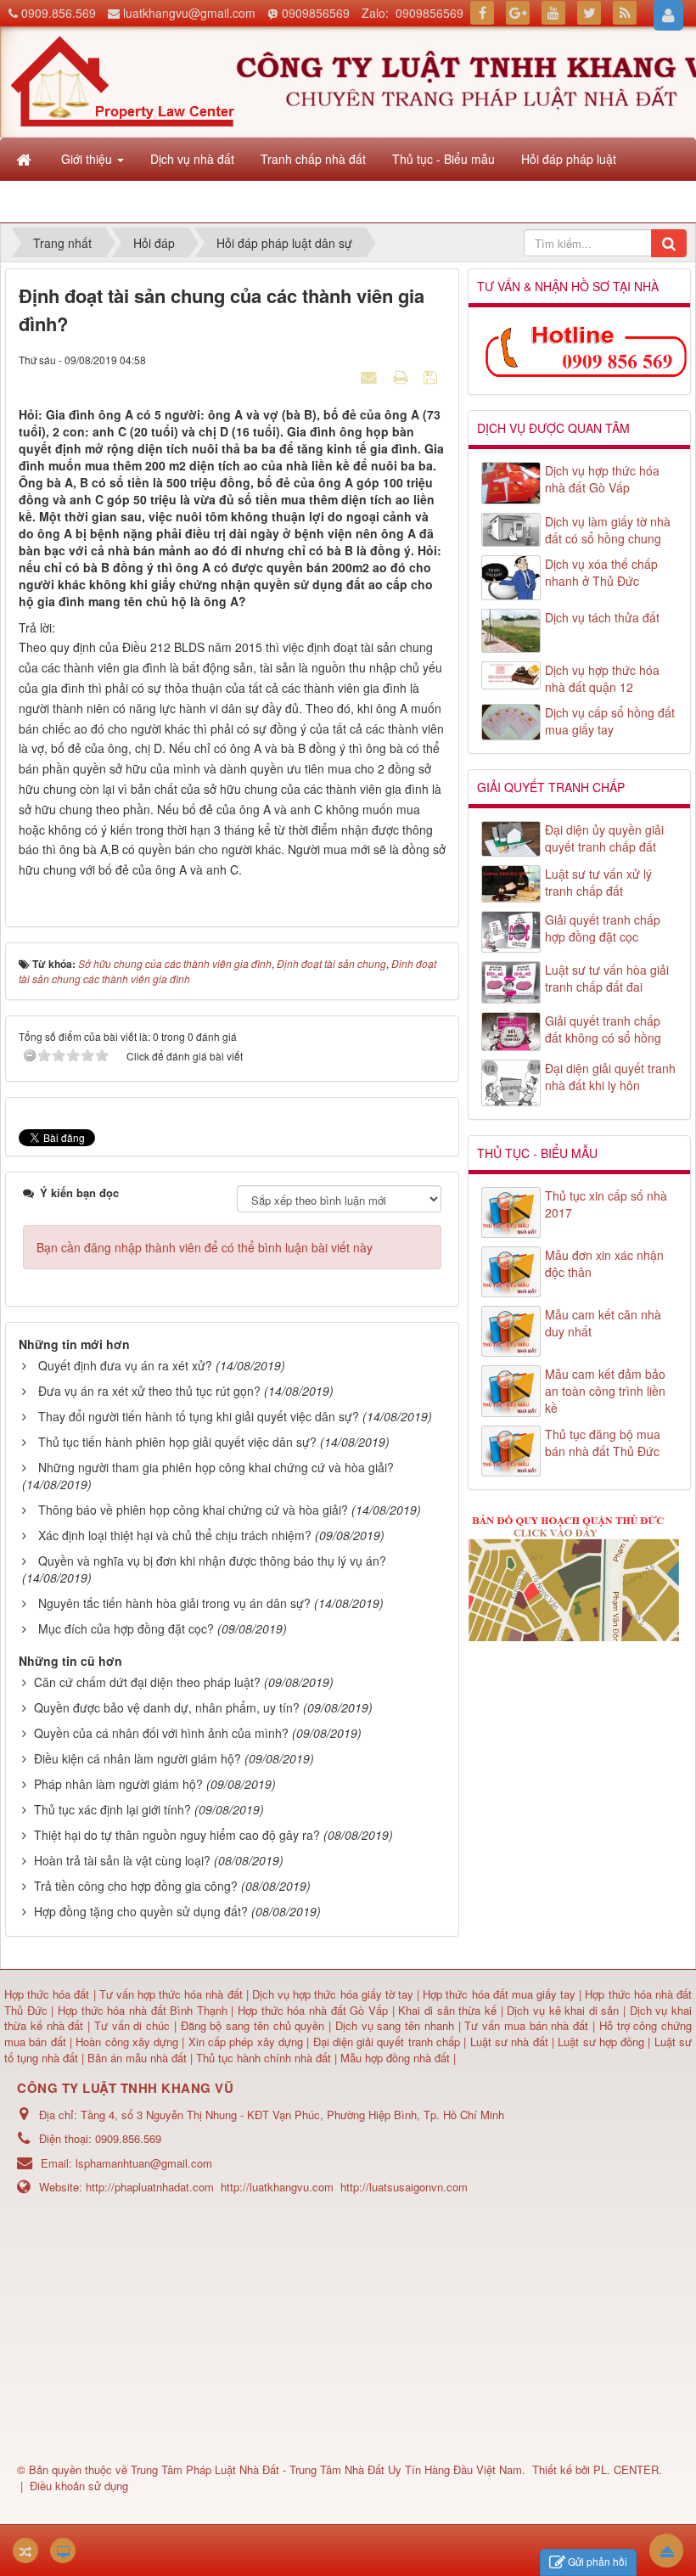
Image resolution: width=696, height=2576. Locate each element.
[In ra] (402, 376)
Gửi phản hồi (598, 2561)
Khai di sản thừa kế (447, 2010)
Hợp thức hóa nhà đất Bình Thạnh (145, 2010)
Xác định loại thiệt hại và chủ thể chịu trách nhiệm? (175, 1535)
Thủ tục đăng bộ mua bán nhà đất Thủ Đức (603, 1443)
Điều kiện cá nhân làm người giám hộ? (138, 1758)
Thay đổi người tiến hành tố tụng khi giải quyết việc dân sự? (199, 1416)
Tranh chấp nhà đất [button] (313, 159)
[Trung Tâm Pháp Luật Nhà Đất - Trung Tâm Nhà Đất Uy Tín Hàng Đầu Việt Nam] (122, 80)
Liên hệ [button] (83, 201)
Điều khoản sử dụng (79, 2486)
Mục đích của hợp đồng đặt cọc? (126, 1628)
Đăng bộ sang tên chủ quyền (255, 2025)
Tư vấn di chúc (134, 2025)
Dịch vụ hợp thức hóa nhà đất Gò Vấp (602, 479)
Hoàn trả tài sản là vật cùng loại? (122, 1860)
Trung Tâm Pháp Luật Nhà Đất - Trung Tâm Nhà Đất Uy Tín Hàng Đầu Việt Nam (326, 2469)
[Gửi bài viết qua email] (371, 376)
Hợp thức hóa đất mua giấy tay (499, 1994)
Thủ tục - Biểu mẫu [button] (443, 159)
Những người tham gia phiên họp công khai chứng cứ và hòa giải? (216, 1467)
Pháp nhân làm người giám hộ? (118, 1784)
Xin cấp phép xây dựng (245, 2042)
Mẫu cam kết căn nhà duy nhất (603, 1323)
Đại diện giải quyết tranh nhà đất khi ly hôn (610, 1077)
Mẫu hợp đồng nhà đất (395, 2058)
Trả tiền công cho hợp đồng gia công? (136, 1886)
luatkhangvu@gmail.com (189, 13)
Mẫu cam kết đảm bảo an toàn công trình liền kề (605, 1391)
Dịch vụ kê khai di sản (565, 2010)
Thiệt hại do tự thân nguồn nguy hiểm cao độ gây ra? (177, 1835)
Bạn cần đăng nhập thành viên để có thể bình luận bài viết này (205, 1247)
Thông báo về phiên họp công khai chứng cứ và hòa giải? (193, 1510)
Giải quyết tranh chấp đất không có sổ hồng (603, 1029)
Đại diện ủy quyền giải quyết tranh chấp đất (604, 838)
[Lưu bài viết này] (432, 376)
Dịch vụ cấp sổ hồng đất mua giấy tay (610, 721)
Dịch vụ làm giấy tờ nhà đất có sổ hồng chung (608, 530)
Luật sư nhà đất (507, 2042)
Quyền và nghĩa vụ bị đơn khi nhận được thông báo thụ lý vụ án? (212, 1561)
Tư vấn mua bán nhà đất (528, 2025)
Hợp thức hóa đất (47, 1994)
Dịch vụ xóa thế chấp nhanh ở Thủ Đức (601, 572)
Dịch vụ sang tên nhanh (397, 2025)
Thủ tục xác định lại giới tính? (112, 1809)
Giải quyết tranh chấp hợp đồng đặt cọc (603, 928)
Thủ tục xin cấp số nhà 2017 (606, 1204)
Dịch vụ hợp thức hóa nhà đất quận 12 (602, 678)
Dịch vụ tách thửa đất (602, 617)
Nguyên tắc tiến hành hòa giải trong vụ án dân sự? (174, 1603)
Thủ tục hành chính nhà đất (265, 2058)
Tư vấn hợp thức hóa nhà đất (171, 1994)
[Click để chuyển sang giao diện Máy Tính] (63, 2551)
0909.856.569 (59, 13)
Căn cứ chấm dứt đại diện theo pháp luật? (147, 1682)
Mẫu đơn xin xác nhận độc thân (604, 1263)
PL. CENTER (626, 2469)
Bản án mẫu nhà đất (137, 2058)
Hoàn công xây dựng (129, 2042)
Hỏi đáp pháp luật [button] (569, 159)
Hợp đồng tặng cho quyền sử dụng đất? (141, 1911)
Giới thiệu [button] (88, 159)
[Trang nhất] (25, 159)
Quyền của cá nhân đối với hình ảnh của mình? (161, 1733)
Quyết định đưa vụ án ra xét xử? (125, 1365)
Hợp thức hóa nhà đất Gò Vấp (313, 2010)
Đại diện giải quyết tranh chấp (389, 2042)
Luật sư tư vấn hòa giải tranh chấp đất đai (607, 978)
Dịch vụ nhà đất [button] (192, 159)
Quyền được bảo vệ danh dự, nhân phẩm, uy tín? (167, 1707)
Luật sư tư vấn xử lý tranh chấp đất (598, 882)
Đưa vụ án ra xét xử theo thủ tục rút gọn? (149, 1391)
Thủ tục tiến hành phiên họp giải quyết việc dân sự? (177, 1442)
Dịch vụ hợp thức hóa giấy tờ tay (331, 1994)
